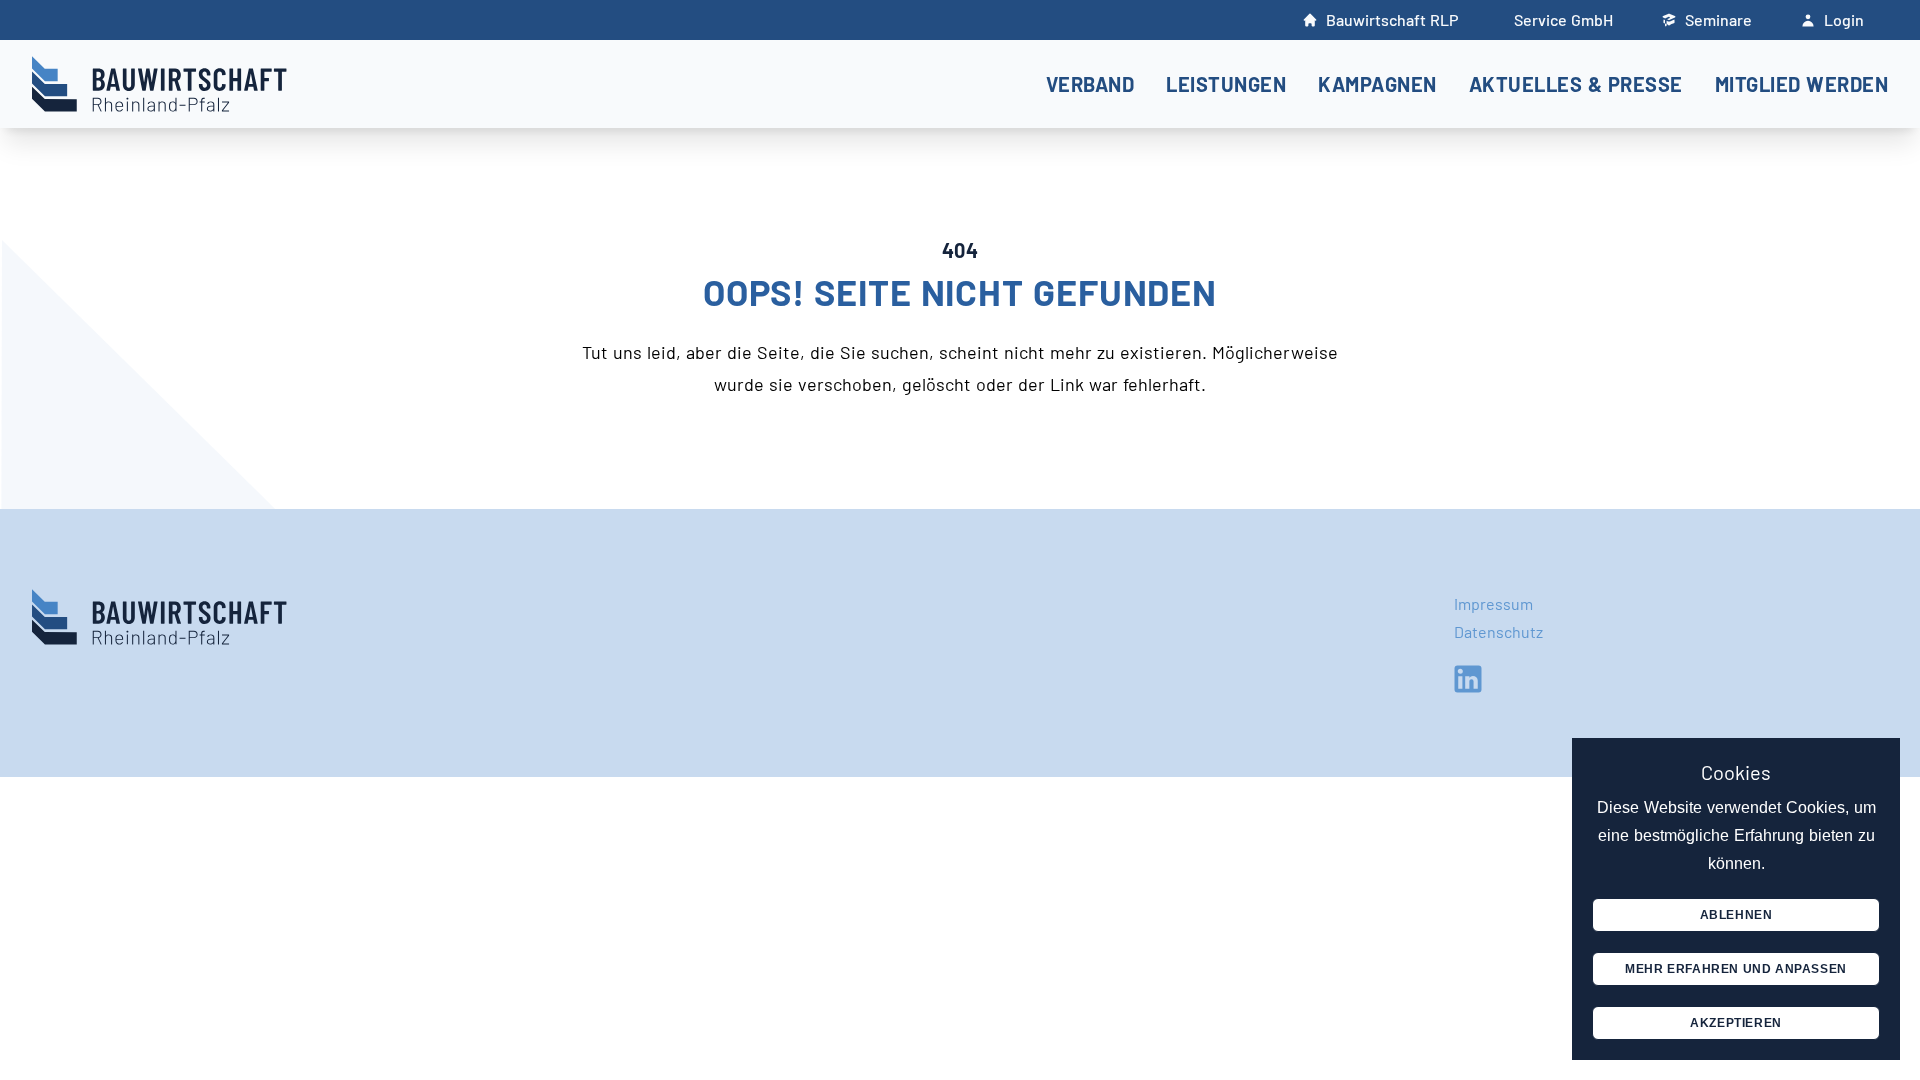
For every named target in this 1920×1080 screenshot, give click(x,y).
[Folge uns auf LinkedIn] (1468, 679)
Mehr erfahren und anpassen (1736, 969)
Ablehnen (1736, 915)
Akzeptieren (1736, 1023)
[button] (1090, 84)
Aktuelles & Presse (1576, 84)
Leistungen (1226, 84)
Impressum (1493, 603)
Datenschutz (1498, 631)
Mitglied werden (1802, 84)
